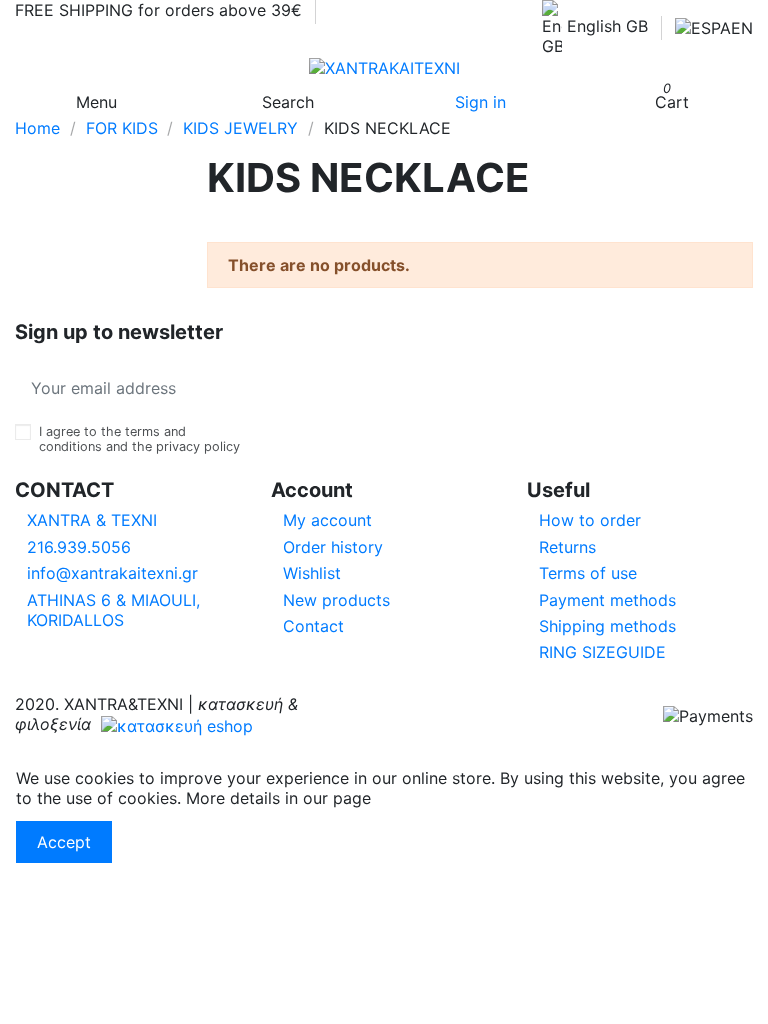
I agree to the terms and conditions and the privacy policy (139, 439)
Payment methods (607, 600)
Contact (313, 626)
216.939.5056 (79, 547)
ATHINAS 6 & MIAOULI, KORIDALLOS (113, 610)
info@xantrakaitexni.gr (112, 573)
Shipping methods (607, 626)
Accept (64, 842)
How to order (590, 520)
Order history (333, 547)
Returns (567, 547)
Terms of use (588, 573)
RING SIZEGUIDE (602, 652)
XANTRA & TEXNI (92, 520)
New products (336, 600)
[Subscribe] (225, 388)
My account (327, 520)
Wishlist (312, 573)
